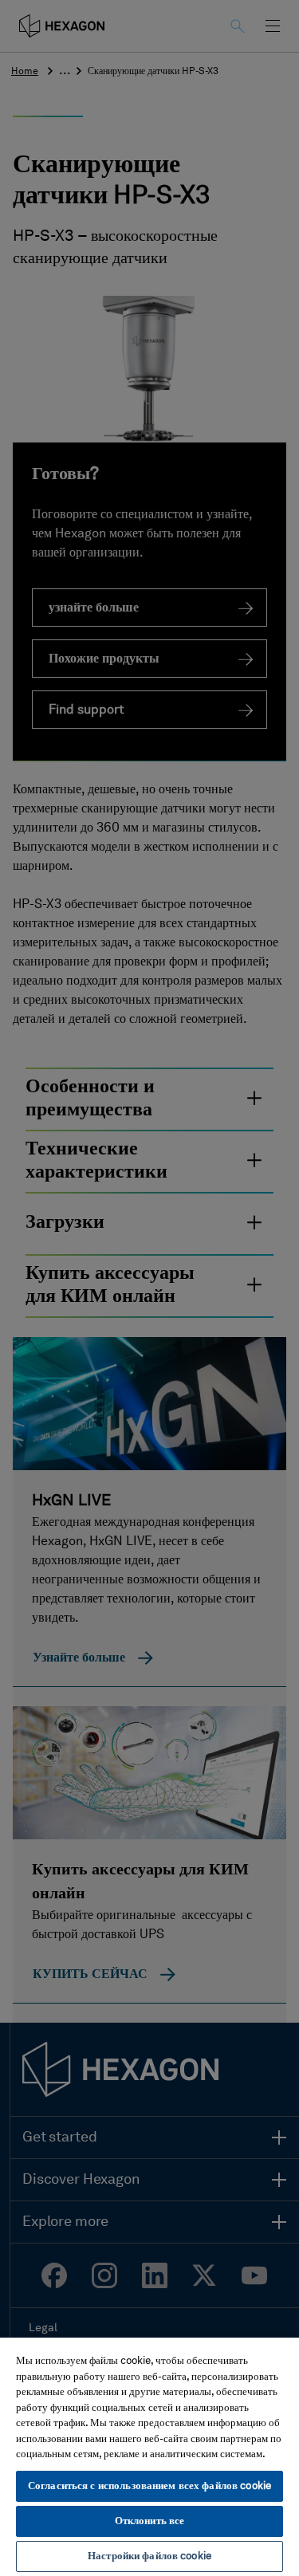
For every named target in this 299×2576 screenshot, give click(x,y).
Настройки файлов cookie (149, 2556)
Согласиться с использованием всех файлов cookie (149, 2486)
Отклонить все (150, 2521)
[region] (149, 2456)
